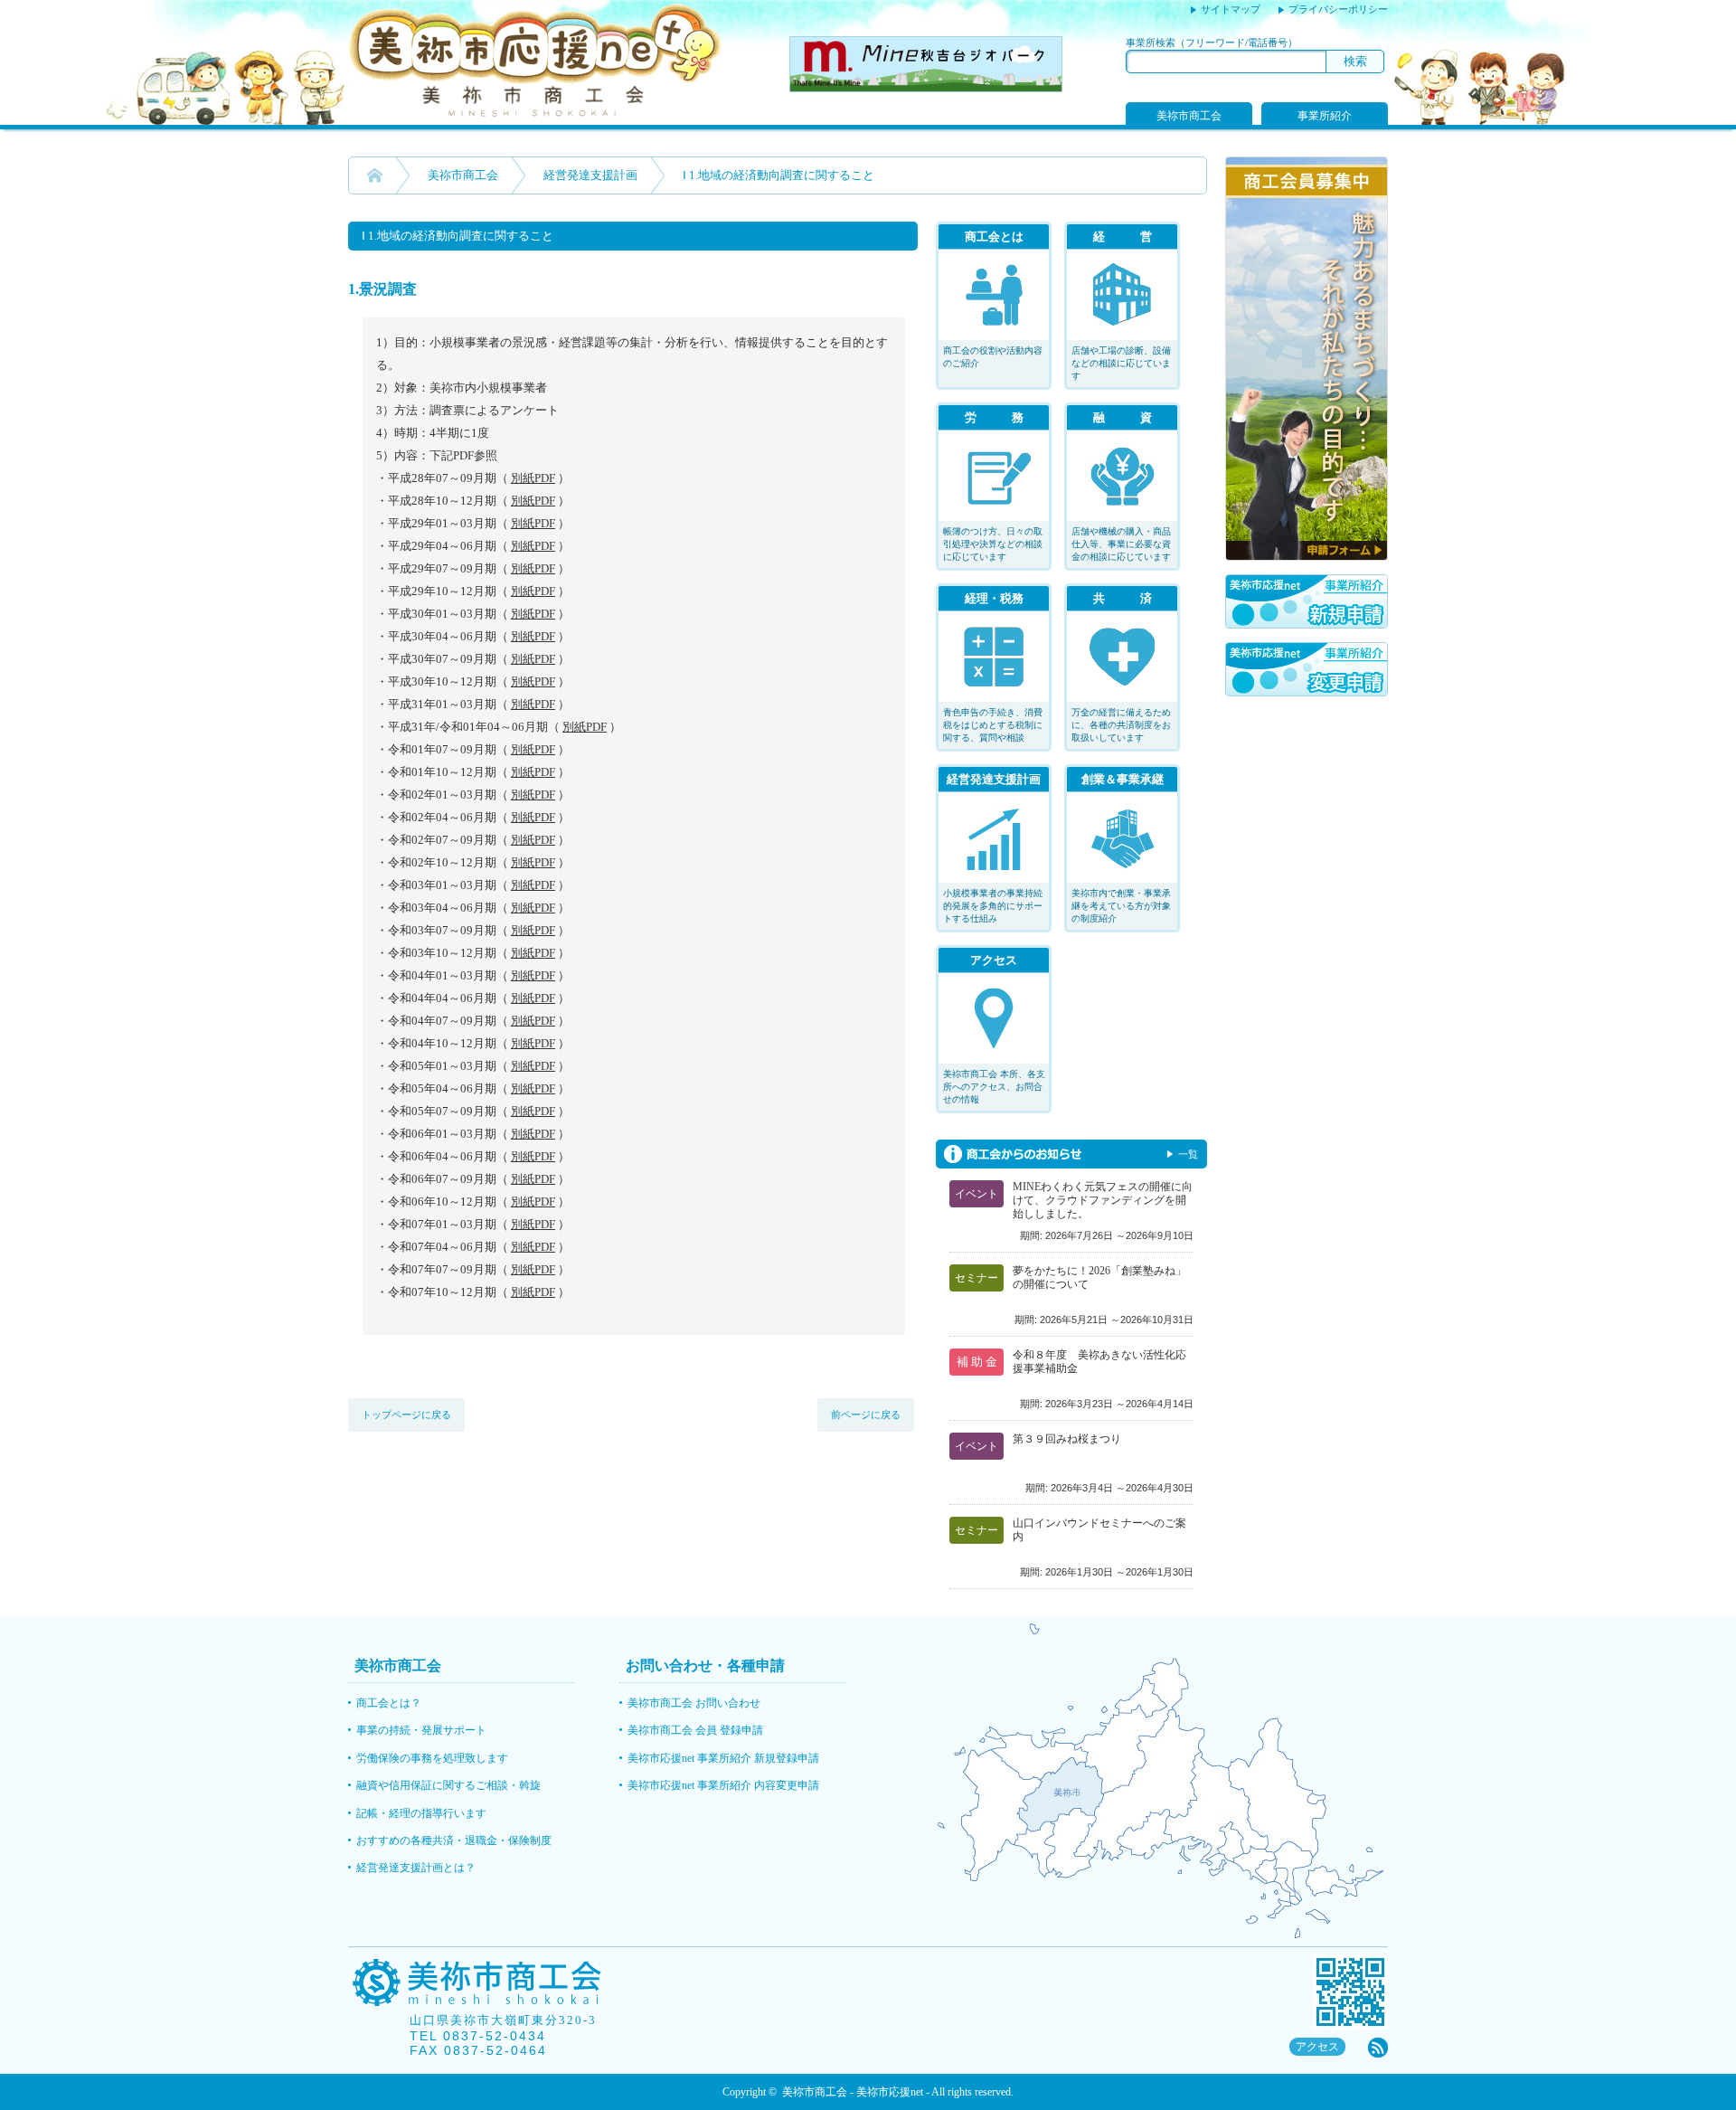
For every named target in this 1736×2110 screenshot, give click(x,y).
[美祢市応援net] (536, 113)
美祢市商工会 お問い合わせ (694, 1703)
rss (1378, 2048)
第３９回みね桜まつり (1067, 1439)
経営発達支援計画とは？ (416, 1868)
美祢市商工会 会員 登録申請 (695, 1730)
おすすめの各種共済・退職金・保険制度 (454, 1840)
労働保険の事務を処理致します (432, 1758)
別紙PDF (533, 478)
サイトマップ (1231, 9)
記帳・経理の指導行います (421, 1813)
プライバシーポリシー (1338, 9)
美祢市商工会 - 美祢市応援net (853, 2092)
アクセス (1317, 2047)
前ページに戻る (866, 1415)
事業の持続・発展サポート (421, 1730)
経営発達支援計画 (590, 175)
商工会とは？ (389, 1703)
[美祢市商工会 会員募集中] (1307, 556)
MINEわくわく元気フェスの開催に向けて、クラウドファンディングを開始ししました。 (1103, 1200)
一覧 (1188, 1154)
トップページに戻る (406, 1415)
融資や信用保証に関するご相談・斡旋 (448, 1785)
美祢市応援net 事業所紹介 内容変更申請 (723, 1785)
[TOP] (375, 175)
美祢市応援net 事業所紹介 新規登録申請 (723, 1758)
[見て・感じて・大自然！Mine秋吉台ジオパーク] (926, 87)
